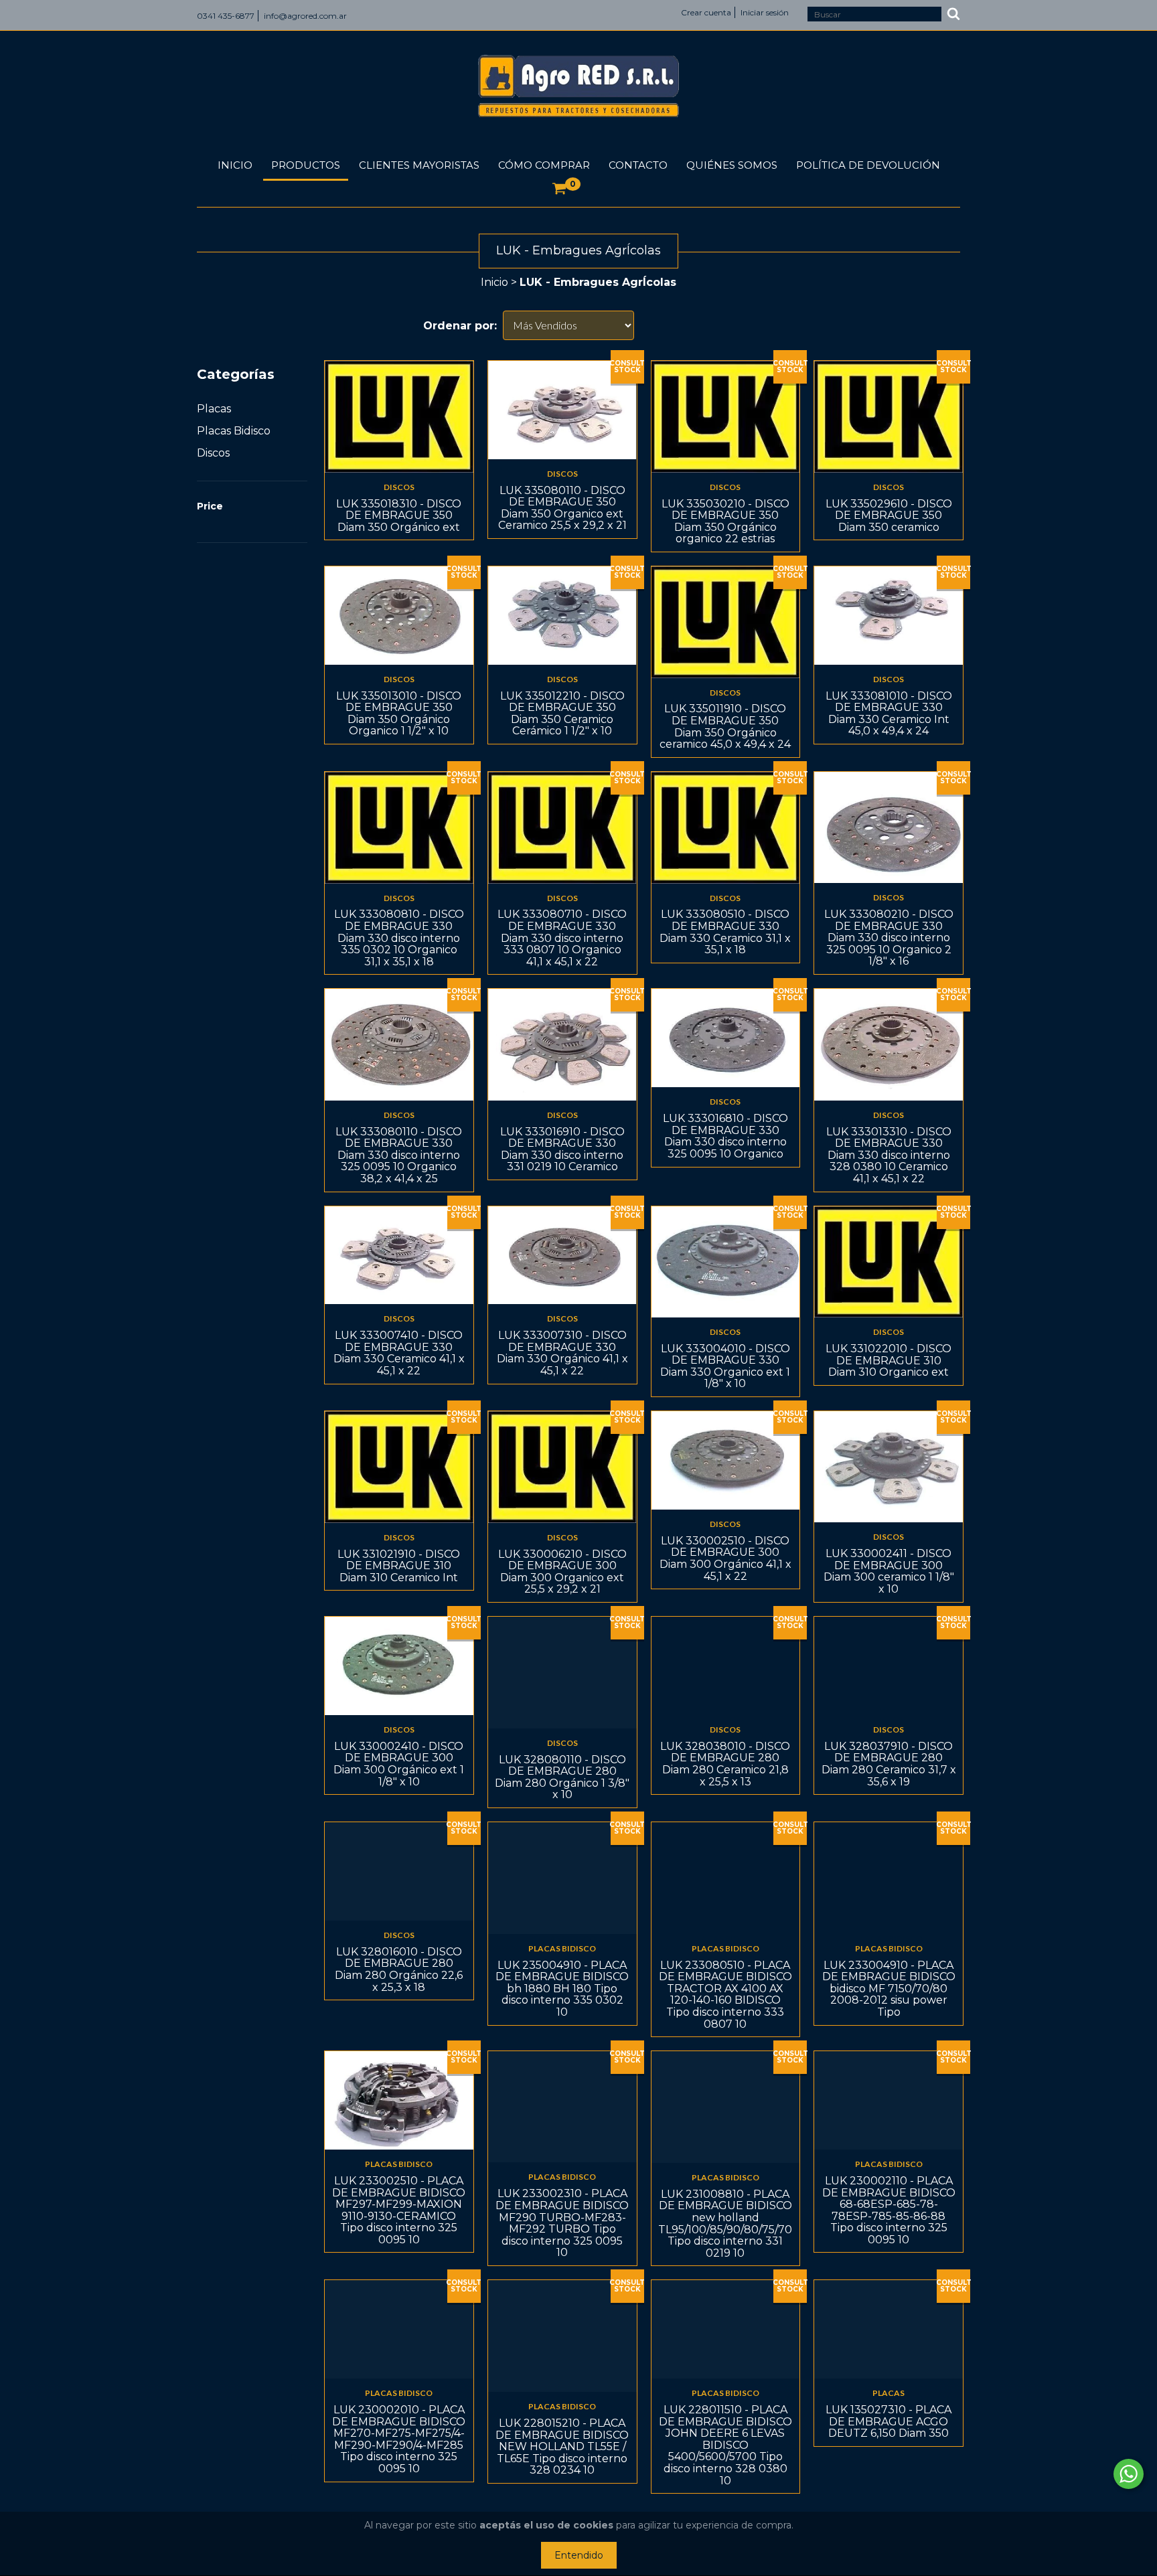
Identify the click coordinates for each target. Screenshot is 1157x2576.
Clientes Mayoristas (419, 165)
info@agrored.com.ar (305, 16)
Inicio (235, 165)
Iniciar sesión (765, 12)
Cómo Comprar (544, 165)
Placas (214, 409)
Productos (306, 165)
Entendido (579, 2555)
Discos (213, 453)
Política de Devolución (868, 165)
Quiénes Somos (732, 165)
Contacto (638, 165)
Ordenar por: (460, 326)
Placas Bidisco (234, 431)
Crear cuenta (706, 12)
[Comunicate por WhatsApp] (1129, 2474)
